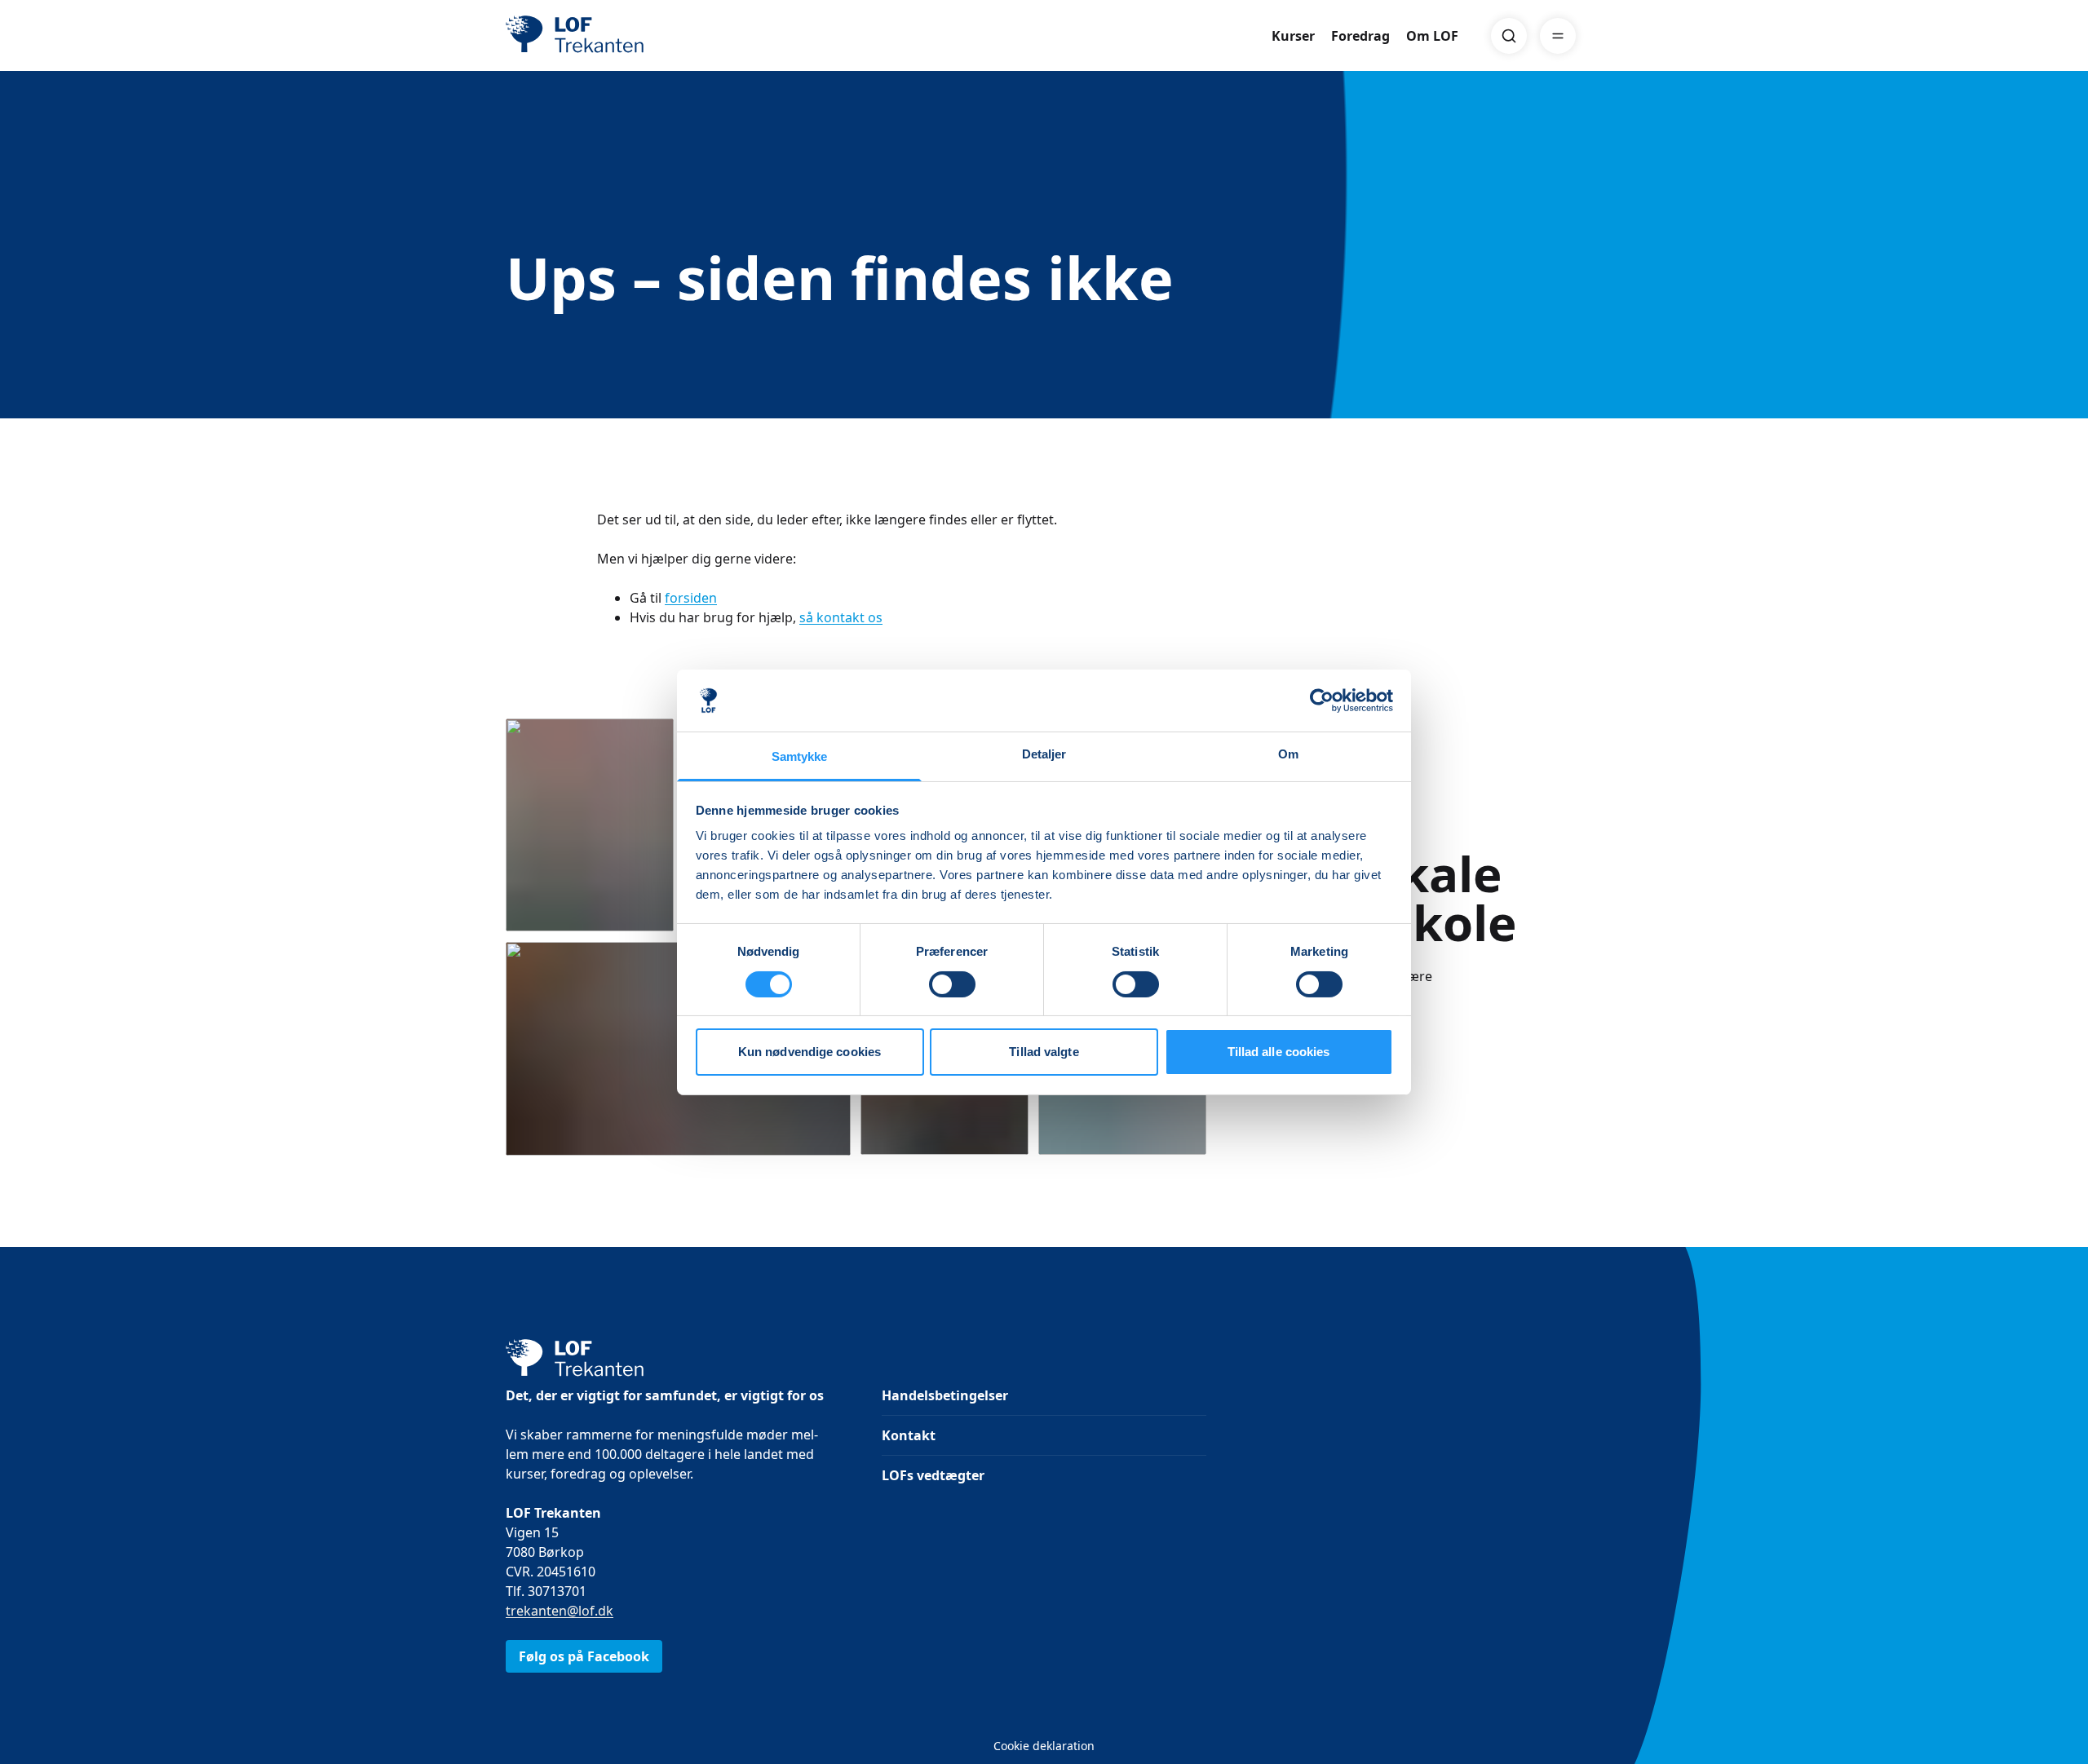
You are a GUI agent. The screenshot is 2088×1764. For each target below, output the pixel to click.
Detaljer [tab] (1044, 754)
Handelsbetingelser (945, 1395)
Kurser (1293, 36)
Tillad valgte (1044, 1052)
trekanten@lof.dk (560, 1611)
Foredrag (1360, 36)
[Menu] (1558, 36)
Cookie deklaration (1044, 1746)
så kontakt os (841, 617)
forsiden (691, 598)
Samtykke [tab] (800, 756)
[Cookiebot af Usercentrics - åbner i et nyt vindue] (1322, 701)
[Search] (1509, 36)
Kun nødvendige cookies (810, 1052)
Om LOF (1432, 36)
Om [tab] (1288, 754)
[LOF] (625, 36)
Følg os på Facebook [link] (584, 1656)
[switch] (952, 984)
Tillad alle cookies (1279, 1052)
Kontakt (909, 1435)
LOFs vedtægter (933, 1475)
